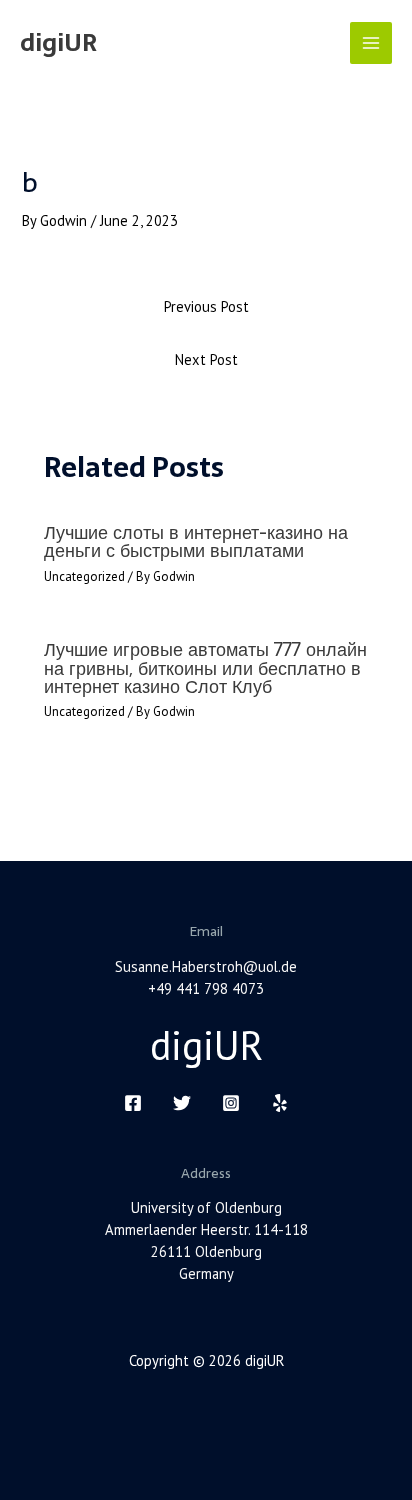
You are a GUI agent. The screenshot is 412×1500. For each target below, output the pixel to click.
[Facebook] (133, 1103)
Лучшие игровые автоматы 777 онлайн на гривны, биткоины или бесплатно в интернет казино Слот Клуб (205, 667)
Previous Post (206, 306)
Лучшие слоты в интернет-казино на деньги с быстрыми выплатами (196, 541)
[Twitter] (182, 1103)
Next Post (206, 359)
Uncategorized (84, 576)
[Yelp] (280, 1103)
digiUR (58, 42)
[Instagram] (231, 1103)
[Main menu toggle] (371, 43)
